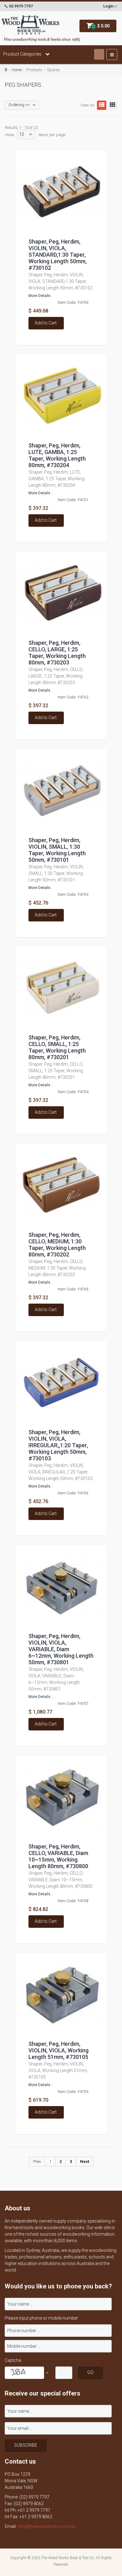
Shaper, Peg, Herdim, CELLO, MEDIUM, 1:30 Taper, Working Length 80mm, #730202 (57, 1245)
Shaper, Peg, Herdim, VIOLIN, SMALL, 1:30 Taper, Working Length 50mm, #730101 (57, 850)
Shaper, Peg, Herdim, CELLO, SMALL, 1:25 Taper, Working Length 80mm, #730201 (57, 1047)
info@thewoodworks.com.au (47, 2526)
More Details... (41, 296)
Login (108, 6)
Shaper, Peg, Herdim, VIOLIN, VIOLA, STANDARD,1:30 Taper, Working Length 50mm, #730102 (58, 255)
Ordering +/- (19, 105)
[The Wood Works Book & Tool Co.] (30, 25)
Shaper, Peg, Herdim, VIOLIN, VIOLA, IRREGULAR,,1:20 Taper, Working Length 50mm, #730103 (58, 1445)
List (102, 105)
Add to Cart (46, 323)
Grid (113, 105)
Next (85, 2161)
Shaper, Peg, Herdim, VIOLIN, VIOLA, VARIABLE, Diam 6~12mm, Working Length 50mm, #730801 (61, 1649)
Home (17, 70)
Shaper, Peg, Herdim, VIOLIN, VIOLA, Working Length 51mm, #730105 (58, 2050)
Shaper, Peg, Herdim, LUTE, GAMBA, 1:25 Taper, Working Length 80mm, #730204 (57, 455)
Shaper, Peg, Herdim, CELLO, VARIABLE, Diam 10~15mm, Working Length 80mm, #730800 (58, 1856)
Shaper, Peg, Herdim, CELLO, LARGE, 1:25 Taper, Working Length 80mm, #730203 (57, 653)
